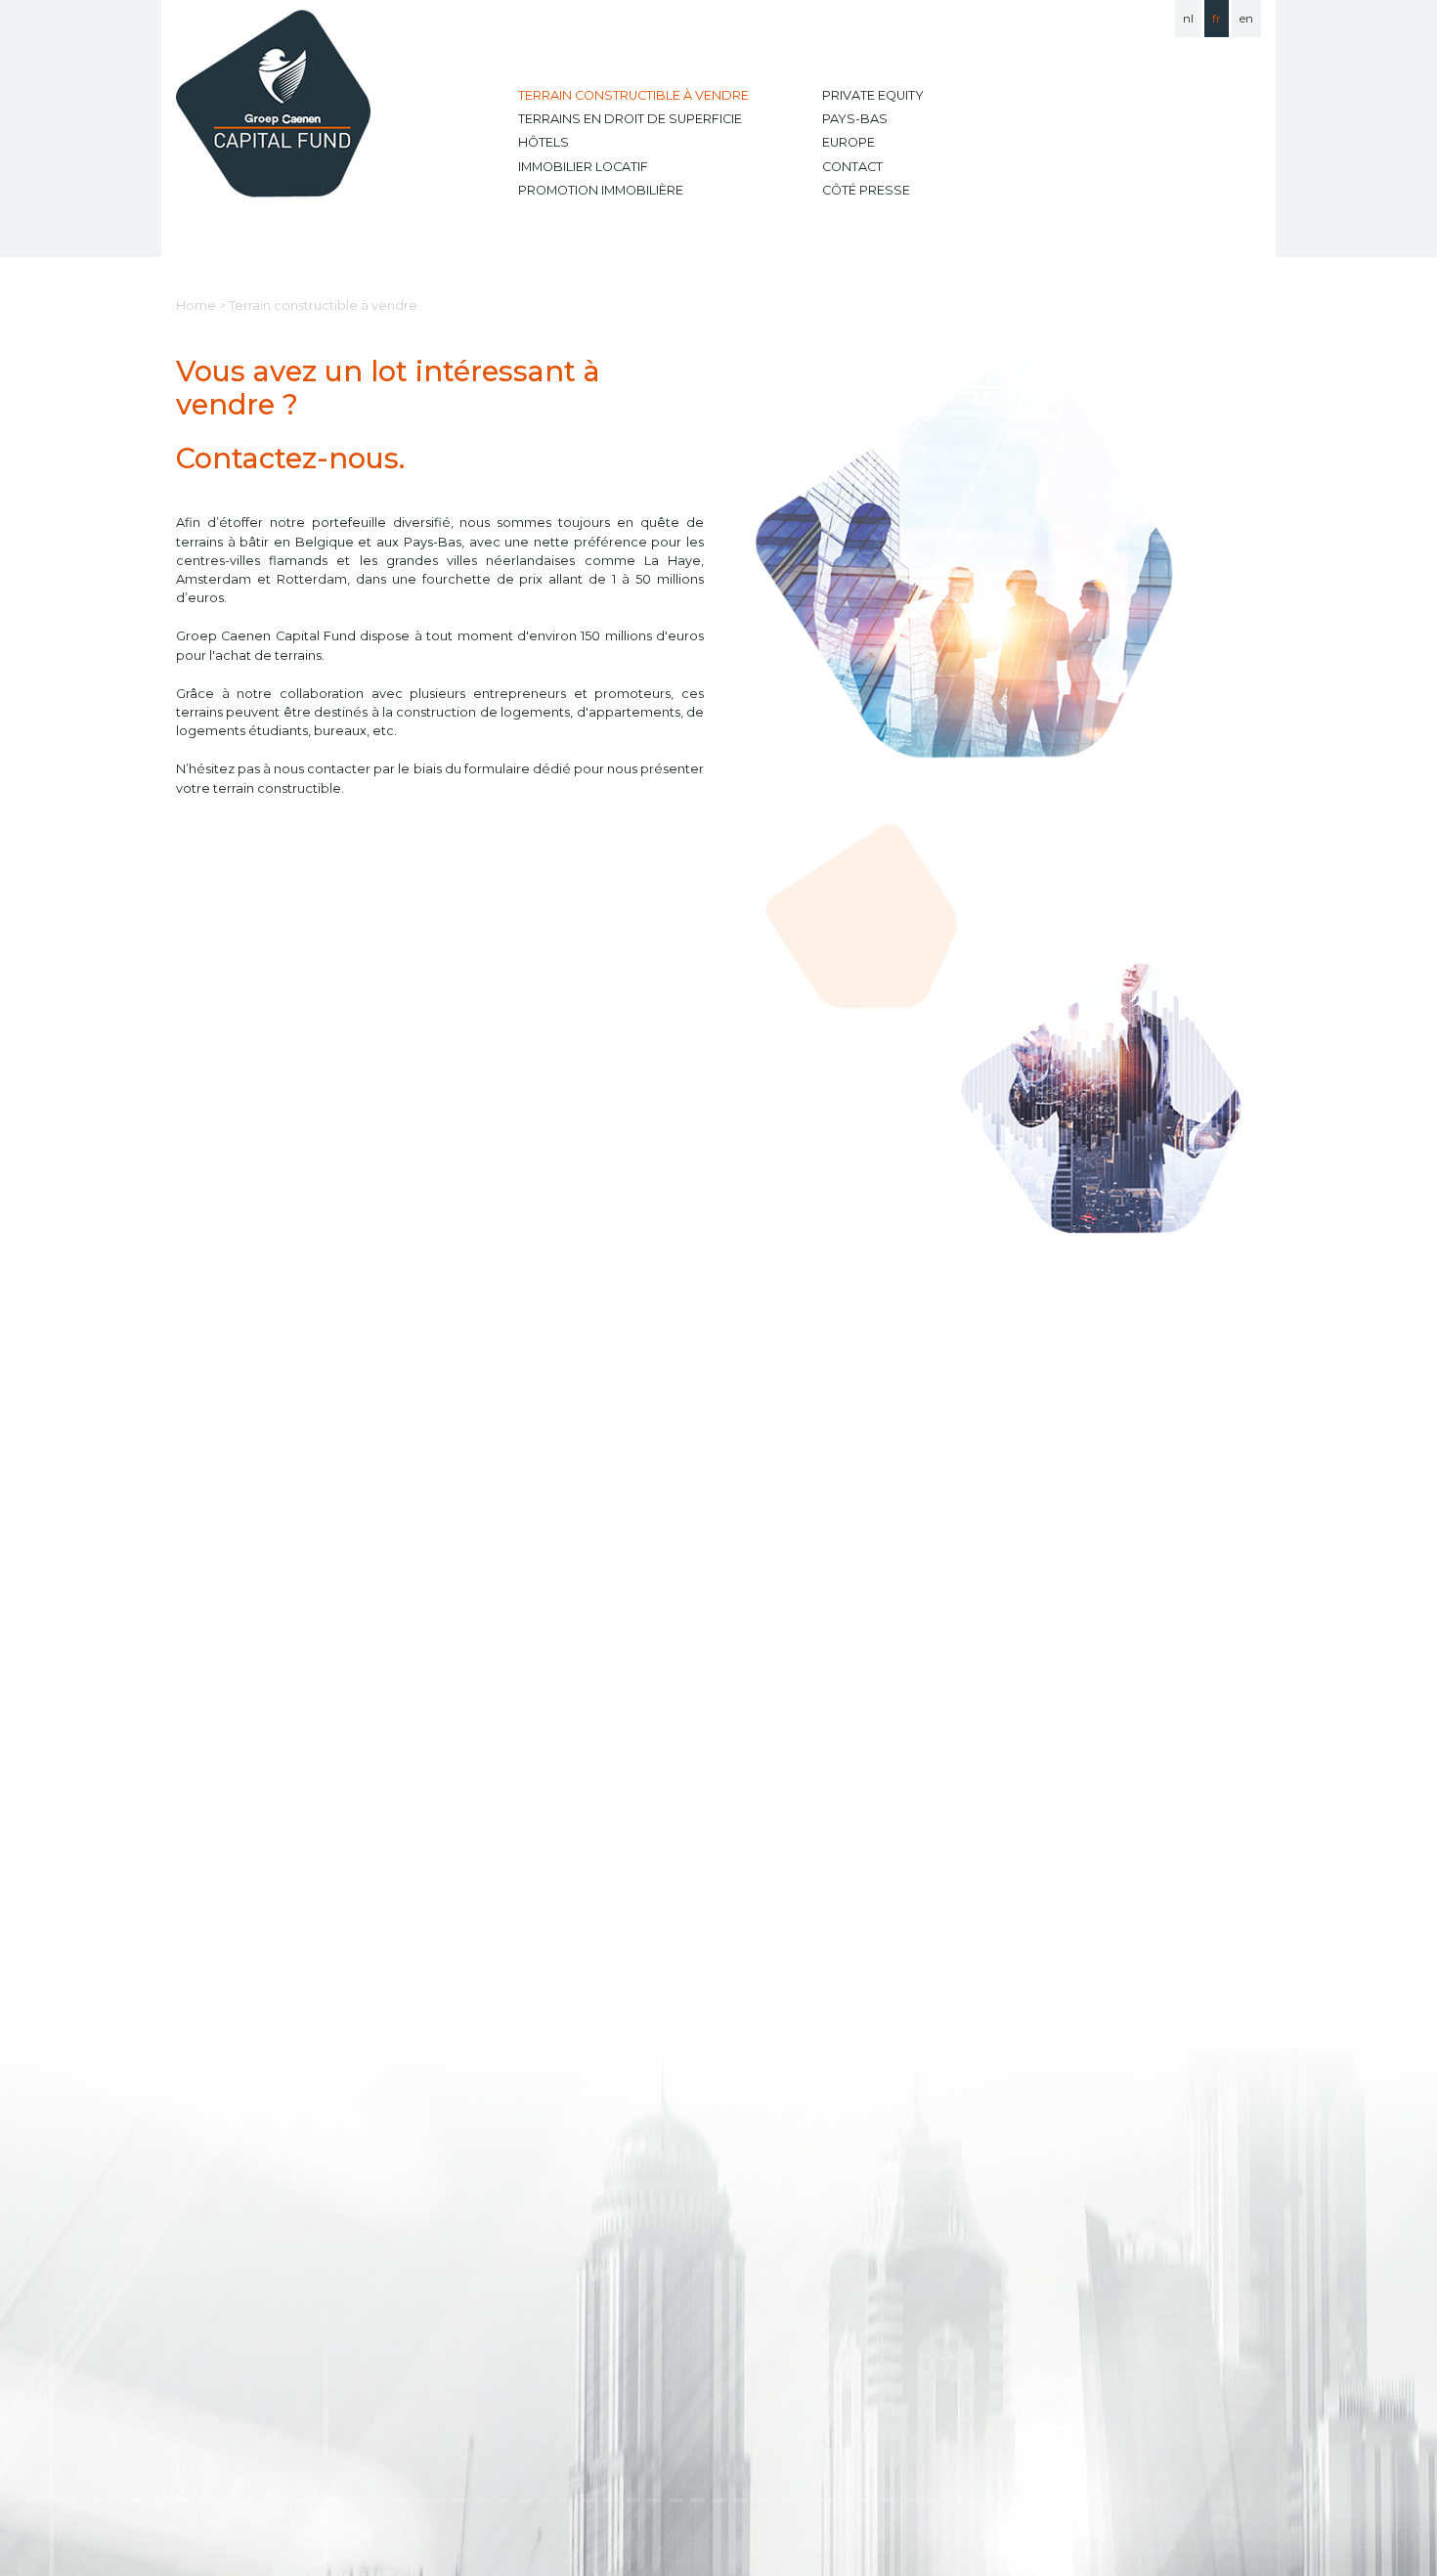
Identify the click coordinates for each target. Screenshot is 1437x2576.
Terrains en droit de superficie (630, 119)
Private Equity (873, 95)
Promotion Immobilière (601, 190)
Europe (849, 142)
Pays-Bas (855, 119)
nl (1188, 18)
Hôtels (544, 142)
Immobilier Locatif (583, 167)
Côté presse (866, 190)
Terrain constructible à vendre (633, 95)
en (1246, 18)
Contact (852, 167)
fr (1217, 18)
